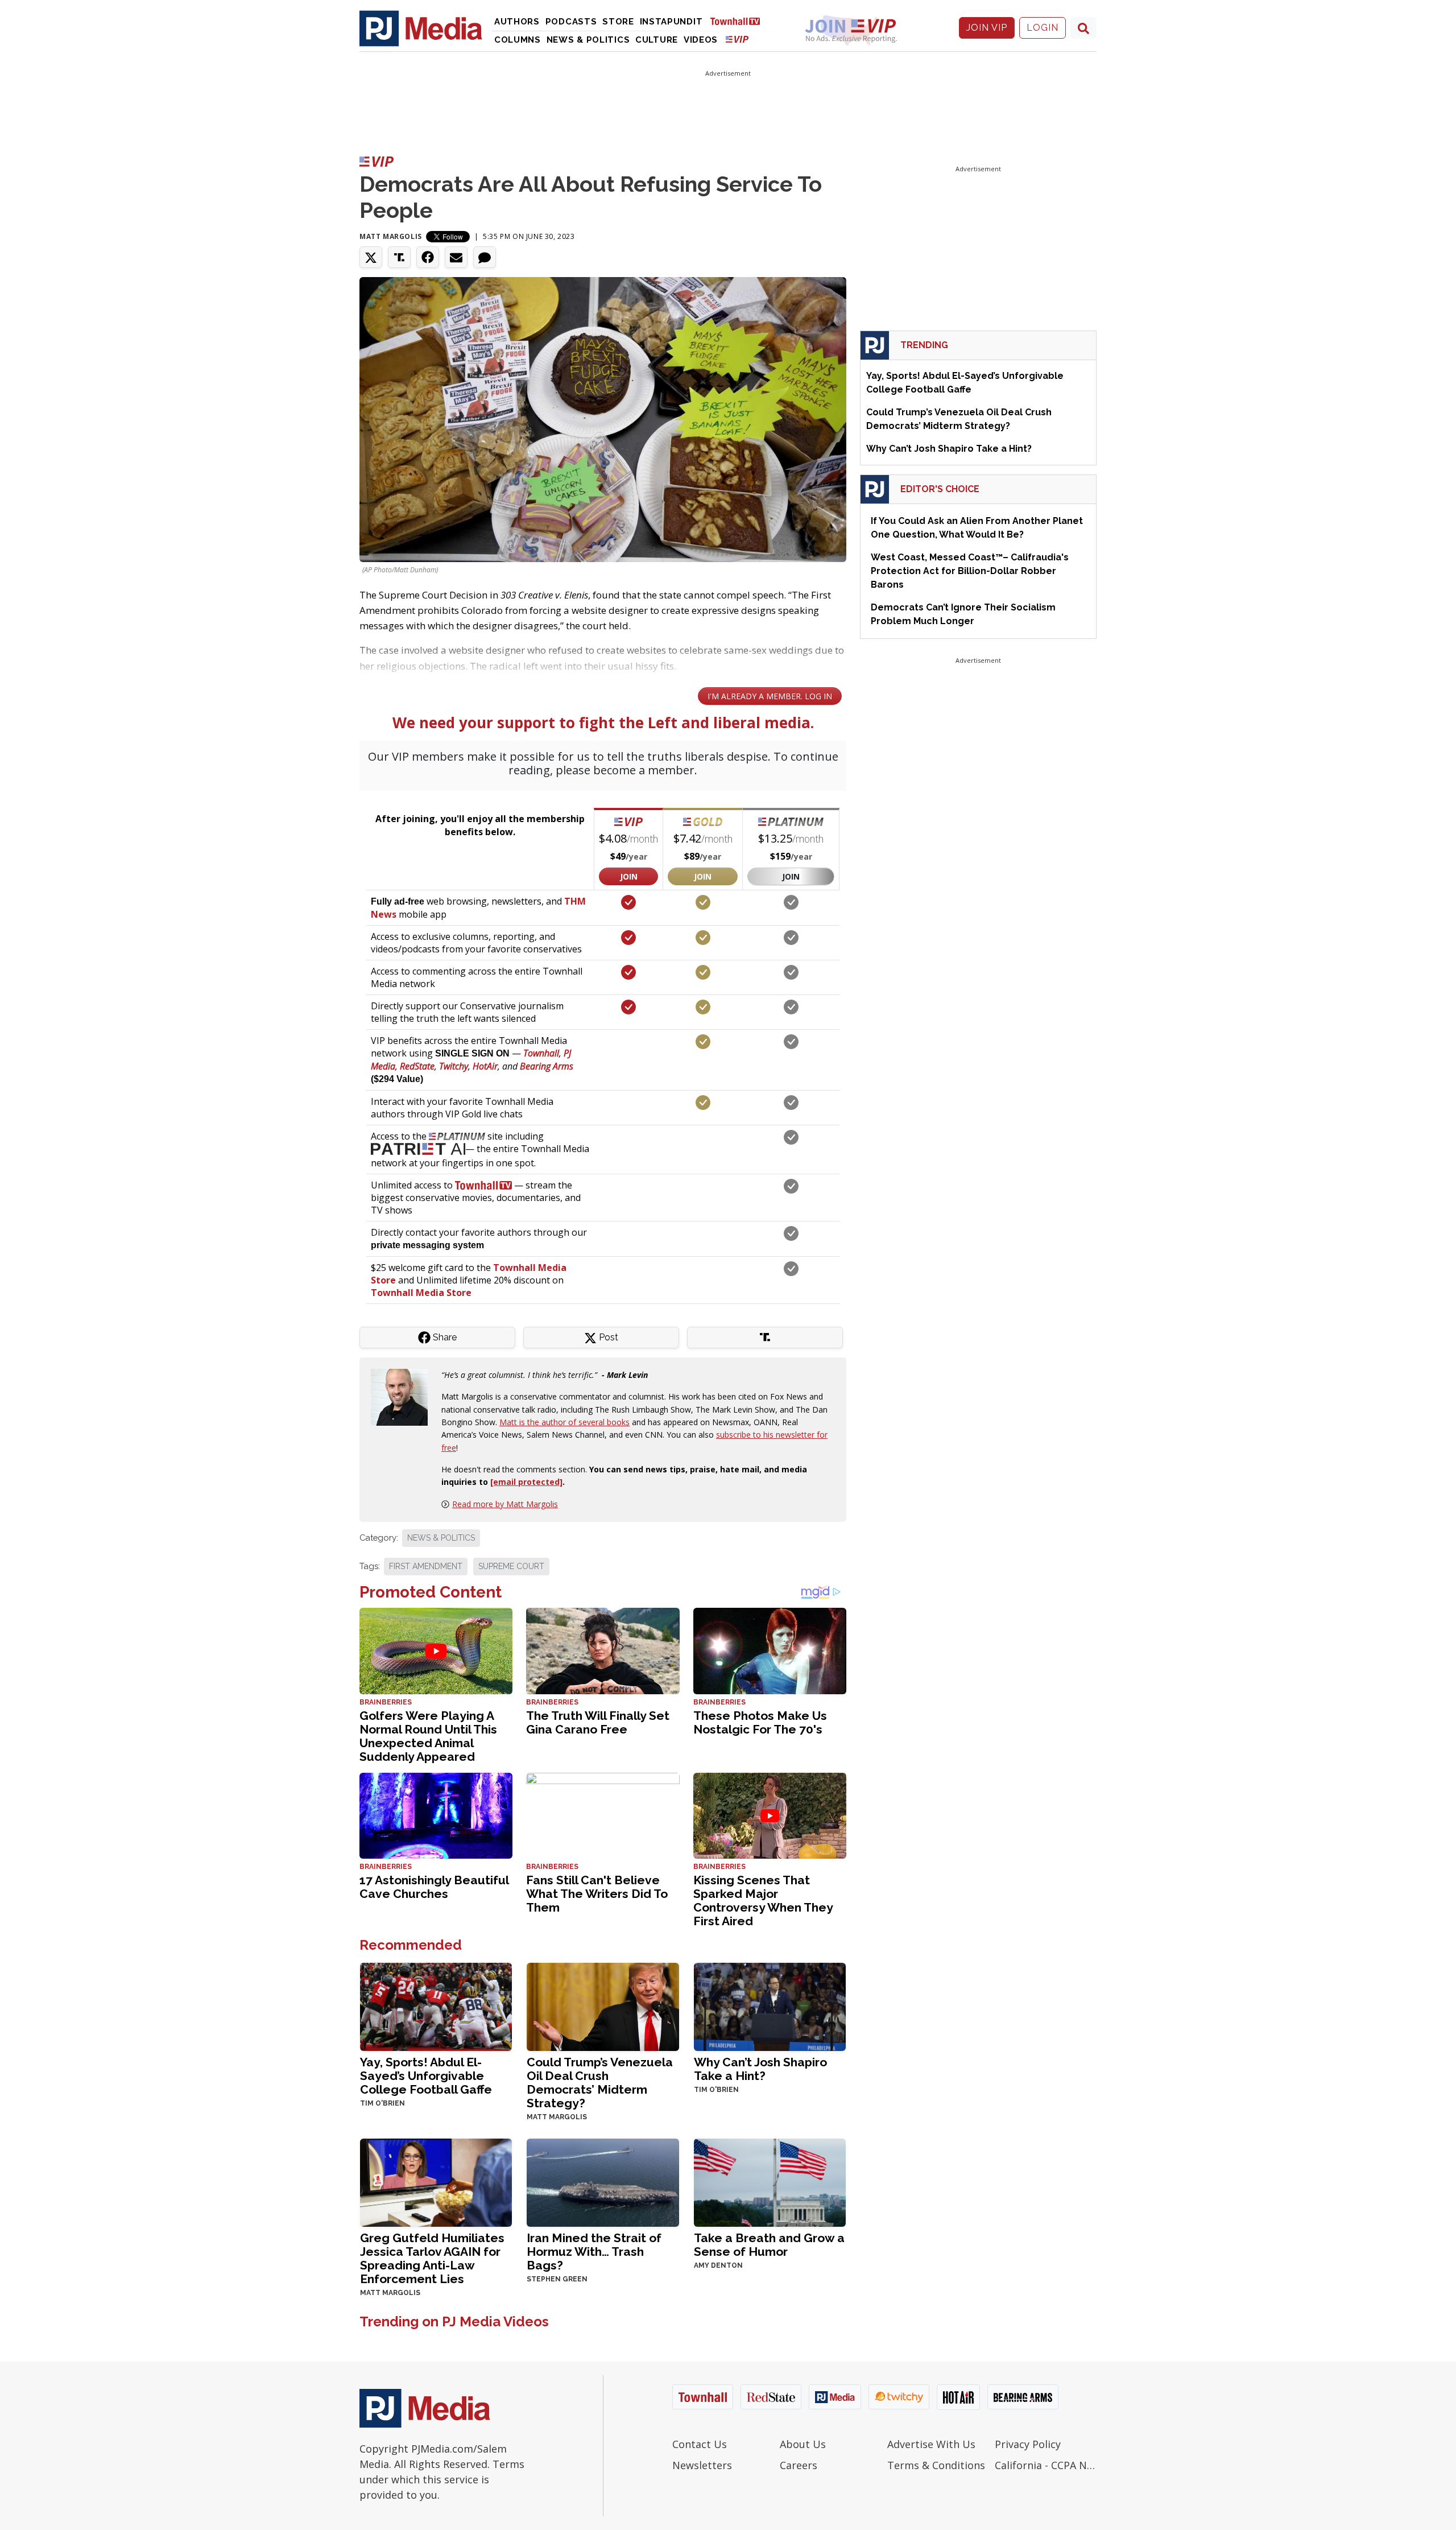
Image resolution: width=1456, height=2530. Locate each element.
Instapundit (671, 22)
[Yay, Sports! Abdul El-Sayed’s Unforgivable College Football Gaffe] (436, 2006)
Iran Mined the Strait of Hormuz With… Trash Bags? (594, 2252)
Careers (799, 2465)
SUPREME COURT (511, 1566)
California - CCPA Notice (1046, 2465)
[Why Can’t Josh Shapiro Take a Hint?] (770, 2006)
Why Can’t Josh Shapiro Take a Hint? (760, 2069)
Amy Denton (718, 2265)
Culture (657, 40)
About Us (803, 2444)
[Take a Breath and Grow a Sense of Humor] (770, 2182)
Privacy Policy (1028, 2444)
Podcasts (571, 22)
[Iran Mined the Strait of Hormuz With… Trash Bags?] (603, 2182)
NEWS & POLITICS (441, 1538)
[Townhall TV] (739, 21)
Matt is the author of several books (564, 1422)
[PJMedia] (421, 28)
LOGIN (1043, 28)
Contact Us (700, 2444)
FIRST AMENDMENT (426, 1566)
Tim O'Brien (382, 2103)
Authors (517, 22)
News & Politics (588, 40)
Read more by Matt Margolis (505, 1504)
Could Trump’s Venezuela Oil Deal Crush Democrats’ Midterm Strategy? (600, 2083)
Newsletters (702, 2465)
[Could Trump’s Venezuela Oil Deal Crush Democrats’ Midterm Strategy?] (603, 2006)
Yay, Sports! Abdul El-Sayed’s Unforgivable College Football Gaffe (426, 2076)
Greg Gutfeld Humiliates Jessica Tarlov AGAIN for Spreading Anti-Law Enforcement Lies (432, 2258)
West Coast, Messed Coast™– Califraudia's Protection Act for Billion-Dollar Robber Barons (970, 571)
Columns (518, 40)
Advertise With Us (931, 2444)
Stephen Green (557, 2279)
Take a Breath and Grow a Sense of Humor (769, 2245)
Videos (701, 40)
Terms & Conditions (936, 2465)
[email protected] (526, 1482)
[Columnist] (404, 1396)
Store (618, 22)
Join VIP (987, 28)
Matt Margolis (391, 236)
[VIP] (737, 39)
